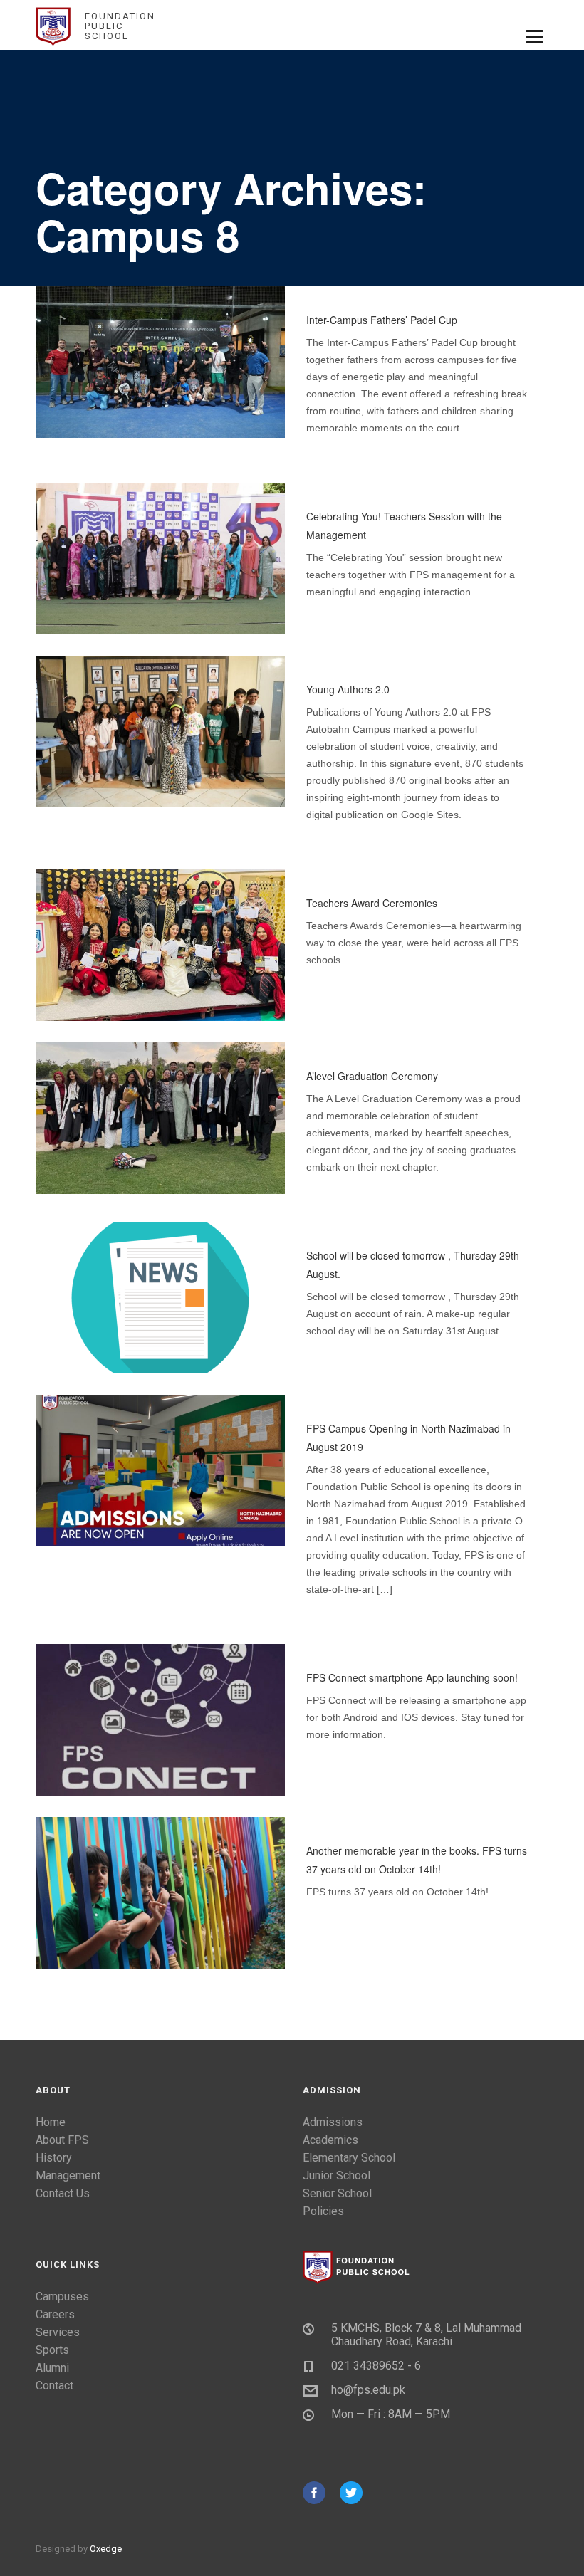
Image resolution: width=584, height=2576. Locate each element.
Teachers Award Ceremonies (372, 903)
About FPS (62, 2140)
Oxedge (106, 2549)
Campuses (62, 2297)
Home (51, 2122)
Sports (52, 2350)
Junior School (337, 2176)
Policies (323, 2211)
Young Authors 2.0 (348, 689)
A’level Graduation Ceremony (372, 1076)
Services (58, 2332)
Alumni (52, 2368)
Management (68, 2176)
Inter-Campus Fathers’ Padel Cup (382, 320)
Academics (330, 2140)
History (54, 2158)
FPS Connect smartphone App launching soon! (412, 1677)
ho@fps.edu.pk (368, 2390)
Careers (55, 2314)
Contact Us (63, 2193)
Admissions (333, 2122)
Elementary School (349, 2158)
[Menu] (535, 36)
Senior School (337, 2193)
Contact (54, 2386)
